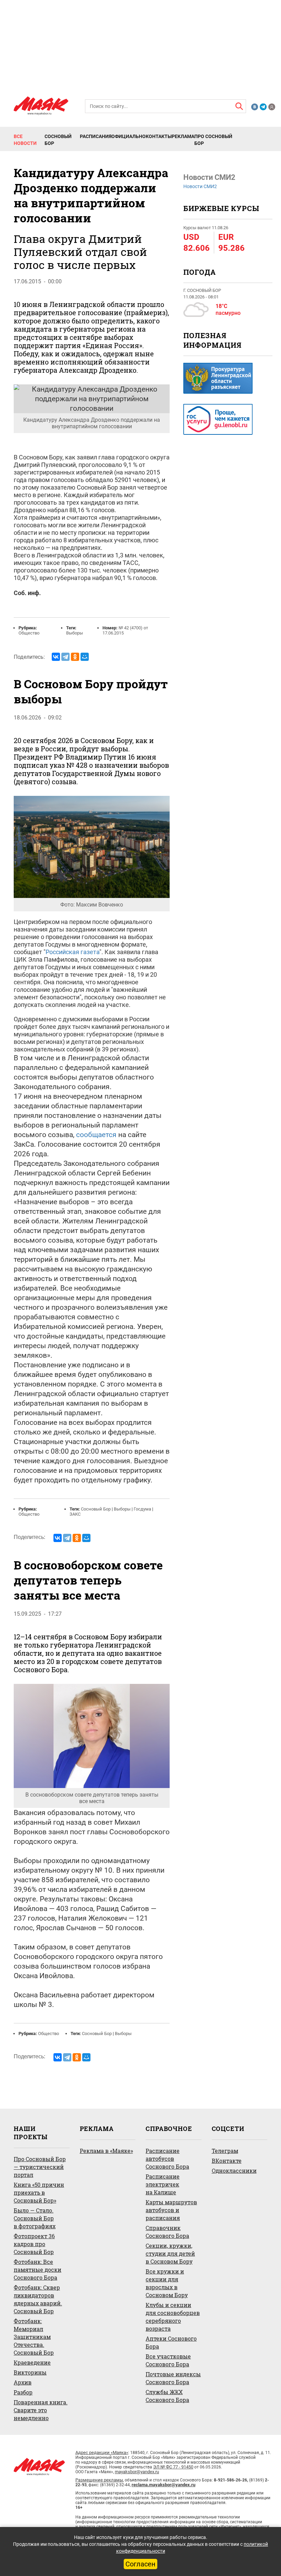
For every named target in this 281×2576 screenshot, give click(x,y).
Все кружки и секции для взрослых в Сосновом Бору (167, 2283)
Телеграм (225, 2151)
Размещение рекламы (99, 2480)
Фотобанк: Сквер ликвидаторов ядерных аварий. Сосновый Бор (38, 2299)
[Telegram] (65, 657)
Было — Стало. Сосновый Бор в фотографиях (35, 2218)
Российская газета (72, 952)
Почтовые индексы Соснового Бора (173, 2378)
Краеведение (32, 2362)
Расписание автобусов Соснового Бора (167, 2159)
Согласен (140, 2564)
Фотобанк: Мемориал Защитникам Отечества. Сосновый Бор (34, 2337)
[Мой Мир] (85, 657)
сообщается (96, 1135)
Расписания (96, 136)
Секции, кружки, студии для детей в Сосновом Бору (170, 2253)
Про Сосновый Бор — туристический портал (40, 2167)
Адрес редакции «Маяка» (102, 2452)
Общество (29, 633)
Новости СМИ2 (200, 186)
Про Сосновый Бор (213, 140)
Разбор (23, 2392)
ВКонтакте (227, 2161)
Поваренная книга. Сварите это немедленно (41, 2410)
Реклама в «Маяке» (106, 2151)
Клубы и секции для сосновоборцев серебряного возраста (173, 2317)
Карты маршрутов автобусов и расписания (171, 2210)
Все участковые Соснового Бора (168, 2360)
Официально (129, 136)
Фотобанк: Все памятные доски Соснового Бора (38, 2270)
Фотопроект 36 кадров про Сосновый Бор (34, 2244)
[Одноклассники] (75, 657)
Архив (23, 2382)
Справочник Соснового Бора (167, 2232)
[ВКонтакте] (56, 657)
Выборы (75, 633)
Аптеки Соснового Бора (171, 2342)
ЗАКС (75, 1514)
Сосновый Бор (58, 140)
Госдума (142, 1509)
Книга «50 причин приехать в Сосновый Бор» (39, 2192)
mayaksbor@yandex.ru (137, 2472)
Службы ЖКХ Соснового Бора (167, 2396)
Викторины (30, 2372)
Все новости (25, 140)
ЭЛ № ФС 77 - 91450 (173, 2467)
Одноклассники (234, 2171)
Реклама (183, 136)
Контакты (159, 136)
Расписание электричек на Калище (163, 2184)
